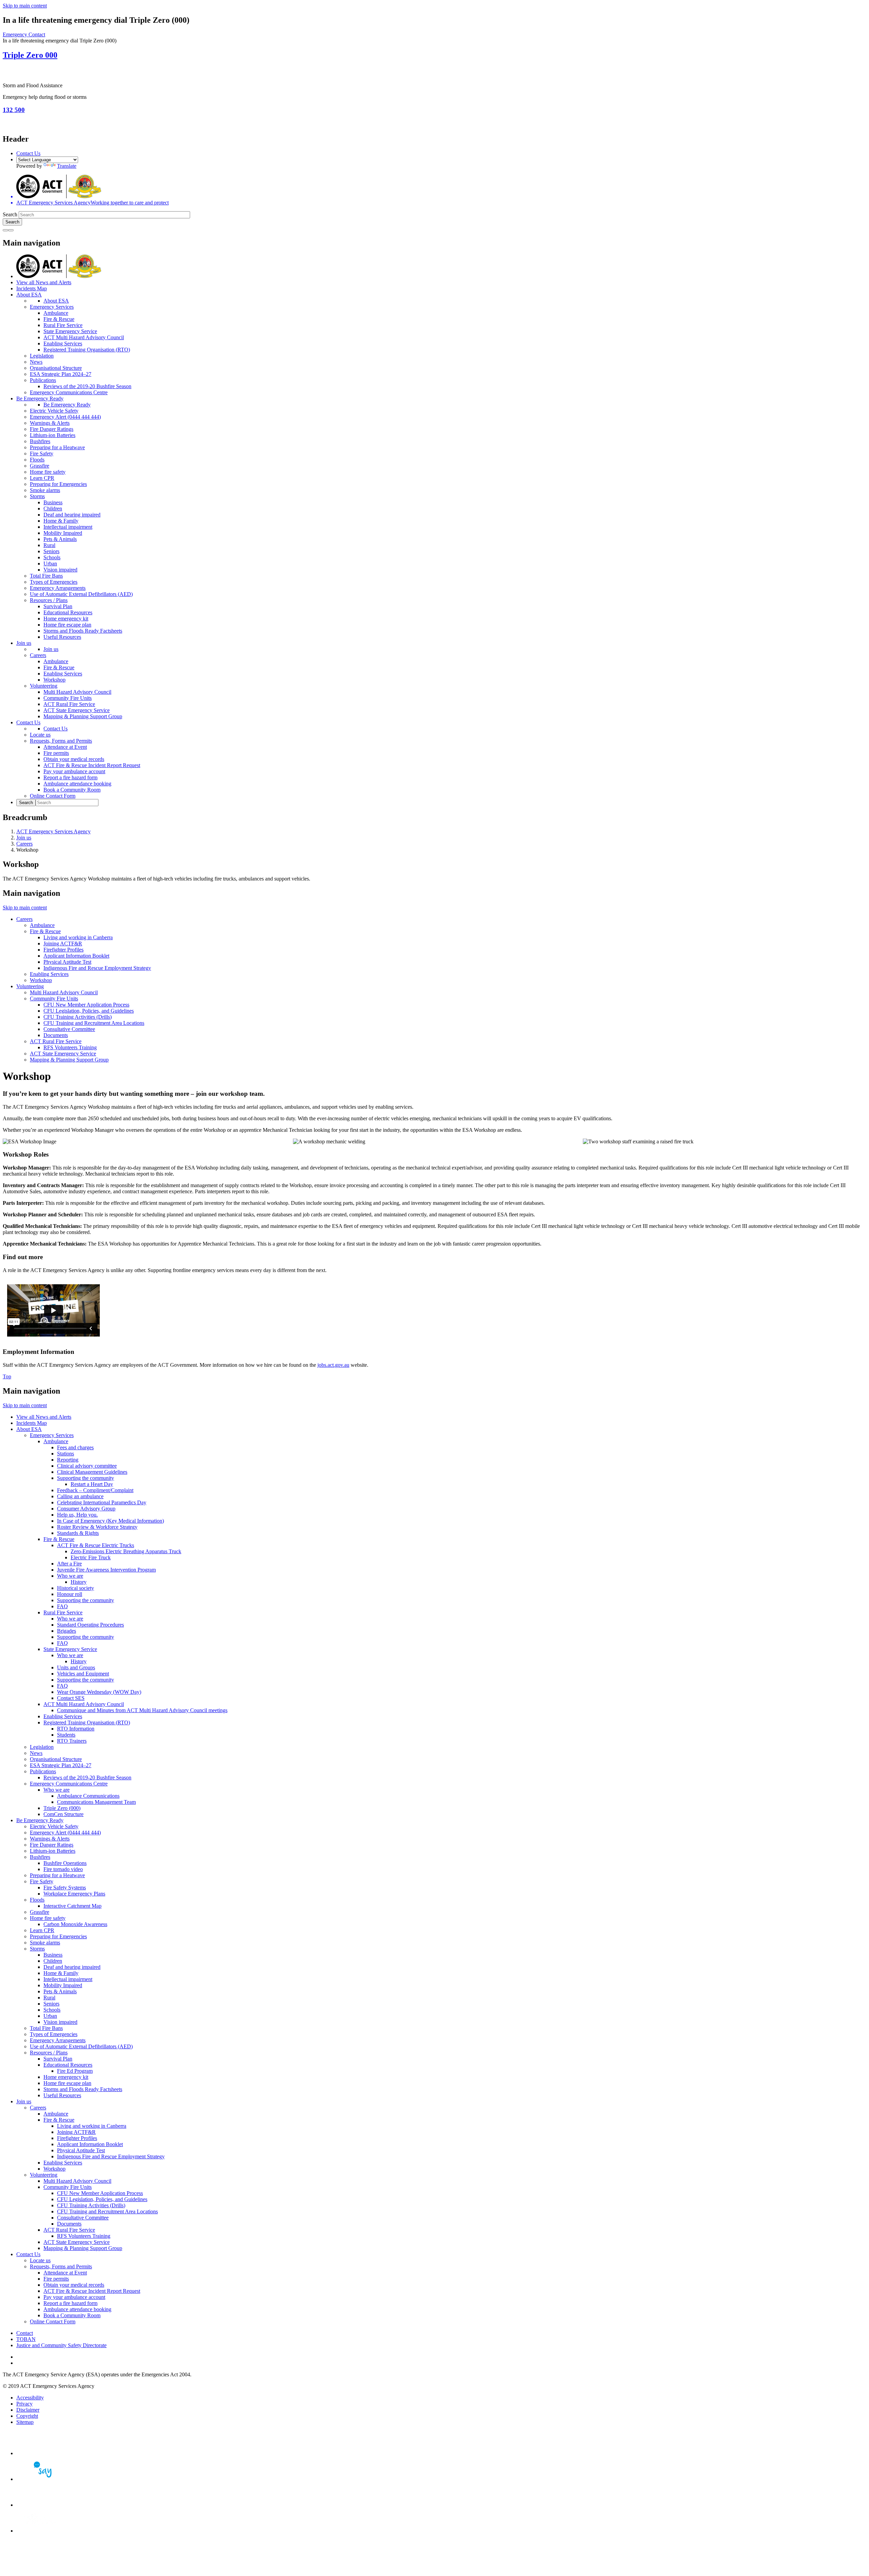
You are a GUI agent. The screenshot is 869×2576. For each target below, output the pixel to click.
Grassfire (40, 466)
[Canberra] (40, 2453)
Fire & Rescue (59, 319)
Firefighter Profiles (63, 950)
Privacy (24, 2404)
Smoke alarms (45, 490)
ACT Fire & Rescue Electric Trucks (96, 1545)
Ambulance (56, 313)
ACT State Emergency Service (77, 710)
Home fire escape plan (67, 625)
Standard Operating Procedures (90, 1625)
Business (53, 502)
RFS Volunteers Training (70, 1047)
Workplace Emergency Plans (74, 1894)
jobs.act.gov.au (333, 1365)
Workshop (54, 680)
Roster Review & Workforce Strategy (97, 1527)
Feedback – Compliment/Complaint (95, 1490)
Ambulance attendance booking (77, 784)
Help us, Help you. (77, 1515)
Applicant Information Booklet (76, 956)
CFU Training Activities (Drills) (78, 1017)
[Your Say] (40, 2479)
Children (53, 509)
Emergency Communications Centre (69, 392)
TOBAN (26, 2339)
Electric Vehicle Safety (54, 411)
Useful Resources (62, 637)
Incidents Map (32, 288)
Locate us (40, 735)
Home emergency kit (66, 619)
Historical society (76, 1588)
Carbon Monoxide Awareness (75, 1924)
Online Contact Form (53, 796)
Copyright (27, 2416)
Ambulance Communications (88, 1796)
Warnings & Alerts (50, 423)
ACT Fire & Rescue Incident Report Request (92, 765)
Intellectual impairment (68, 527)
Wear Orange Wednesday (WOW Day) (99, 1692)
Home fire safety (48, 472)
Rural (49, 545)
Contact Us (28, 153)
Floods (37, 460)
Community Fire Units (68, 698)
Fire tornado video (63, 1869)
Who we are (70, 1576)
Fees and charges (75, 1447)
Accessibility (30, 2398)
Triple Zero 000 (30, 55)
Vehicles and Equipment (83, 1674)
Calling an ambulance (80, 1496)
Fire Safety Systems (65, 1888)
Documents (56, 1035)
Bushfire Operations (65, 1863)
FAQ (62, 1606)
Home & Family (61, 521)
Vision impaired (60, 570)
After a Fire (69, 1564)
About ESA (29, 295)
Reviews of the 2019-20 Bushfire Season (87, 386)
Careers (38, 655)
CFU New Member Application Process (86, 1005)
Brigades (67, 1631)
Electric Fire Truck (91, 1557)
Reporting (68, 1460)
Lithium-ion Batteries (53, 435)
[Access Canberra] (40, 2505)
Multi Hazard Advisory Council (77, 692)
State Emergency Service (70, 331)
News (36, 362)
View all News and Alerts (44, 282)
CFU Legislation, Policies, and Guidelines (89, 1011)
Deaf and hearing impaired (72, 515)
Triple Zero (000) (62, 1808)
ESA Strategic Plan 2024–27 (61, 374)
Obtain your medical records (74, 759)
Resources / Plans (49, 600)
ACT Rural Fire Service (69, 704)
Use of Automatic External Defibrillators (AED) (81, 594)
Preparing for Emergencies (58, 484)
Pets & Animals (60, 539)
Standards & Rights (78, 1533)
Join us (24, 643)
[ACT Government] (40, 2531)
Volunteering (44, 686)
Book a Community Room (72, 790)
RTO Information (76, 1729)
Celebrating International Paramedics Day (102, 1502)
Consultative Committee (69, 1029)
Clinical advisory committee (87, 1466)
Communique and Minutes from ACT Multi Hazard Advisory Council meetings (142, 1710)
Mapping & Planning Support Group (83, 716)
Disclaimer (28, 2410)
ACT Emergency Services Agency (53, 831)
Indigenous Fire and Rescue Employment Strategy (97, 968)
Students (66, 1735)
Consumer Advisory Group (86, 1509)
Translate (67, 166)
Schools (52, 557)
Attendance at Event (65, 747)
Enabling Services (63, 343)
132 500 (14, 110)
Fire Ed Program (75, 2071)
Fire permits (56, 753)
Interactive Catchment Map (72, 1906)
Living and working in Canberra (78, 937)
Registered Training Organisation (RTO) (87, 350)
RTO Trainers (72, 1741)
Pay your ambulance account (74, 771)
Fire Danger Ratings (52, 429)
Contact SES (71, 1698)
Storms (37, 496)
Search (10, 214)
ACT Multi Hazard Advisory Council (84, 337)
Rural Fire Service (63, 325)
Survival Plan (58, 606)
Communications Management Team (96, 1802)
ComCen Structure (63, 1814)
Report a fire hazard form (70, 777)
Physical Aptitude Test (67, 962)
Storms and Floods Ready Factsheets (83, 631)
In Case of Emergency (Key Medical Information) (110, 1521)
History (79, 1582)
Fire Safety (42, 453)
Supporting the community (86, 1478)
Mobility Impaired (63, 533)
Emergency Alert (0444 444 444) (65, 417)
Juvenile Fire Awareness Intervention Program (106, 1570)
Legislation (42, 356)
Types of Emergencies (54, 582)
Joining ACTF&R (63, 944)
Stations (66, 1454)
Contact (25, 2333)
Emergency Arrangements (58, 588)
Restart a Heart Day (92, 1484)
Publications (43, 380)
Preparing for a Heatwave (57, 447)
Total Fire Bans (46, 576)
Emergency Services (52, 307)
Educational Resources (68, 612)
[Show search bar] (5, 230)
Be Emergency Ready (40, 398)
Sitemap (25, 2422)
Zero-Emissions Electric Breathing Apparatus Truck (126, 1551)
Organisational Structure (56, 368)
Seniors (51, 551)
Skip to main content (25, 6)
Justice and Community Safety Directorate (61, 2345)
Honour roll (70, 1594)
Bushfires (40, 441)
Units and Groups (76, 1667)
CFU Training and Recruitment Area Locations (94, 1023)
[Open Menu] (11, 230)
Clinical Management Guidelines (92, 1472)
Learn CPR (42, 478)
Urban (50, 564)
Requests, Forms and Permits (61, 741)
